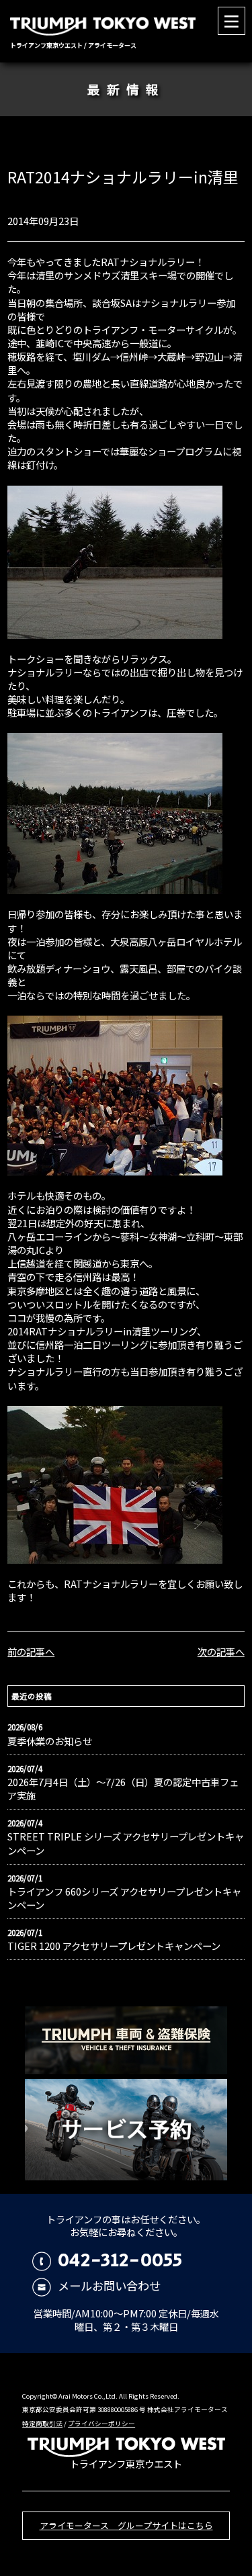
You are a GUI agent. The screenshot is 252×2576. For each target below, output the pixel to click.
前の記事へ (31, 1651)
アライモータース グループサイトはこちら (126, 2525)
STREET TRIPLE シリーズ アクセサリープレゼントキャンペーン (126, 1843)
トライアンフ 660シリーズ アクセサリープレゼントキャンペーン (124, 1898)
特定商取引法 (42, 2424)
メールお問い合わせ (109, 2285)
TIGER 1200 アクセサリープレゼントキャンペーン (114, 1946)
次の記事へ (221, 1651)
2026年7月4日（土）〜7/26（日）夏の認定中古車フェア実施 (123, 1789)
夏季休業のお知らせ (50, 1741)
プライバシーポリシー (101, 2424)
